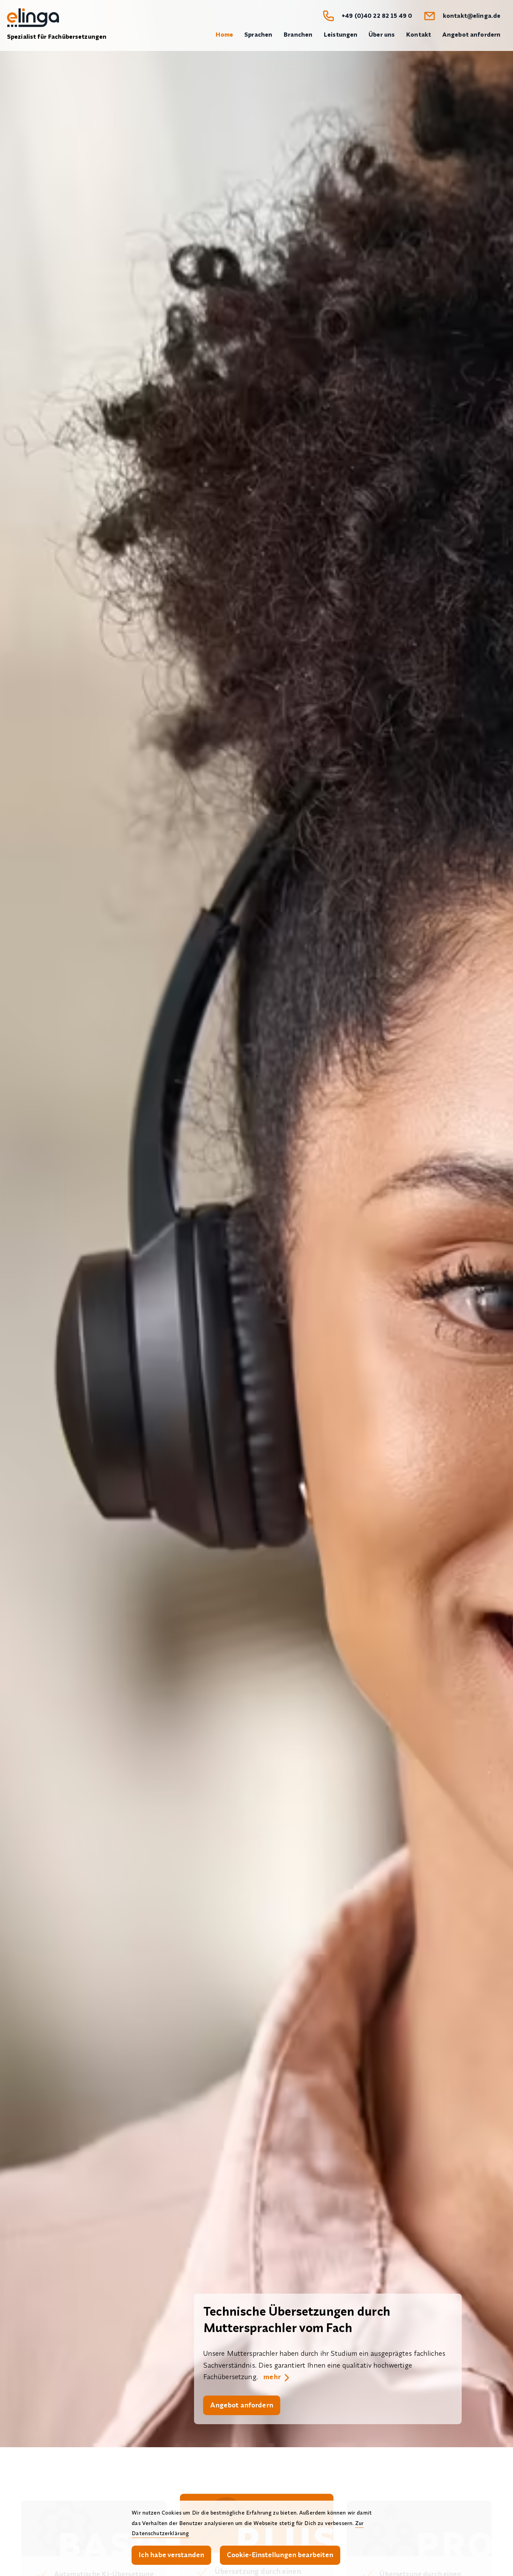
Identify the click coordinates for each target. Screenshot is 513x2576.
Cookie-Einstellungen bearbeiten (280, 2555)
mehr (272, 2377)
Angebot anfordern (242, 2405)
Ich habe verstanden (171, 2555)
